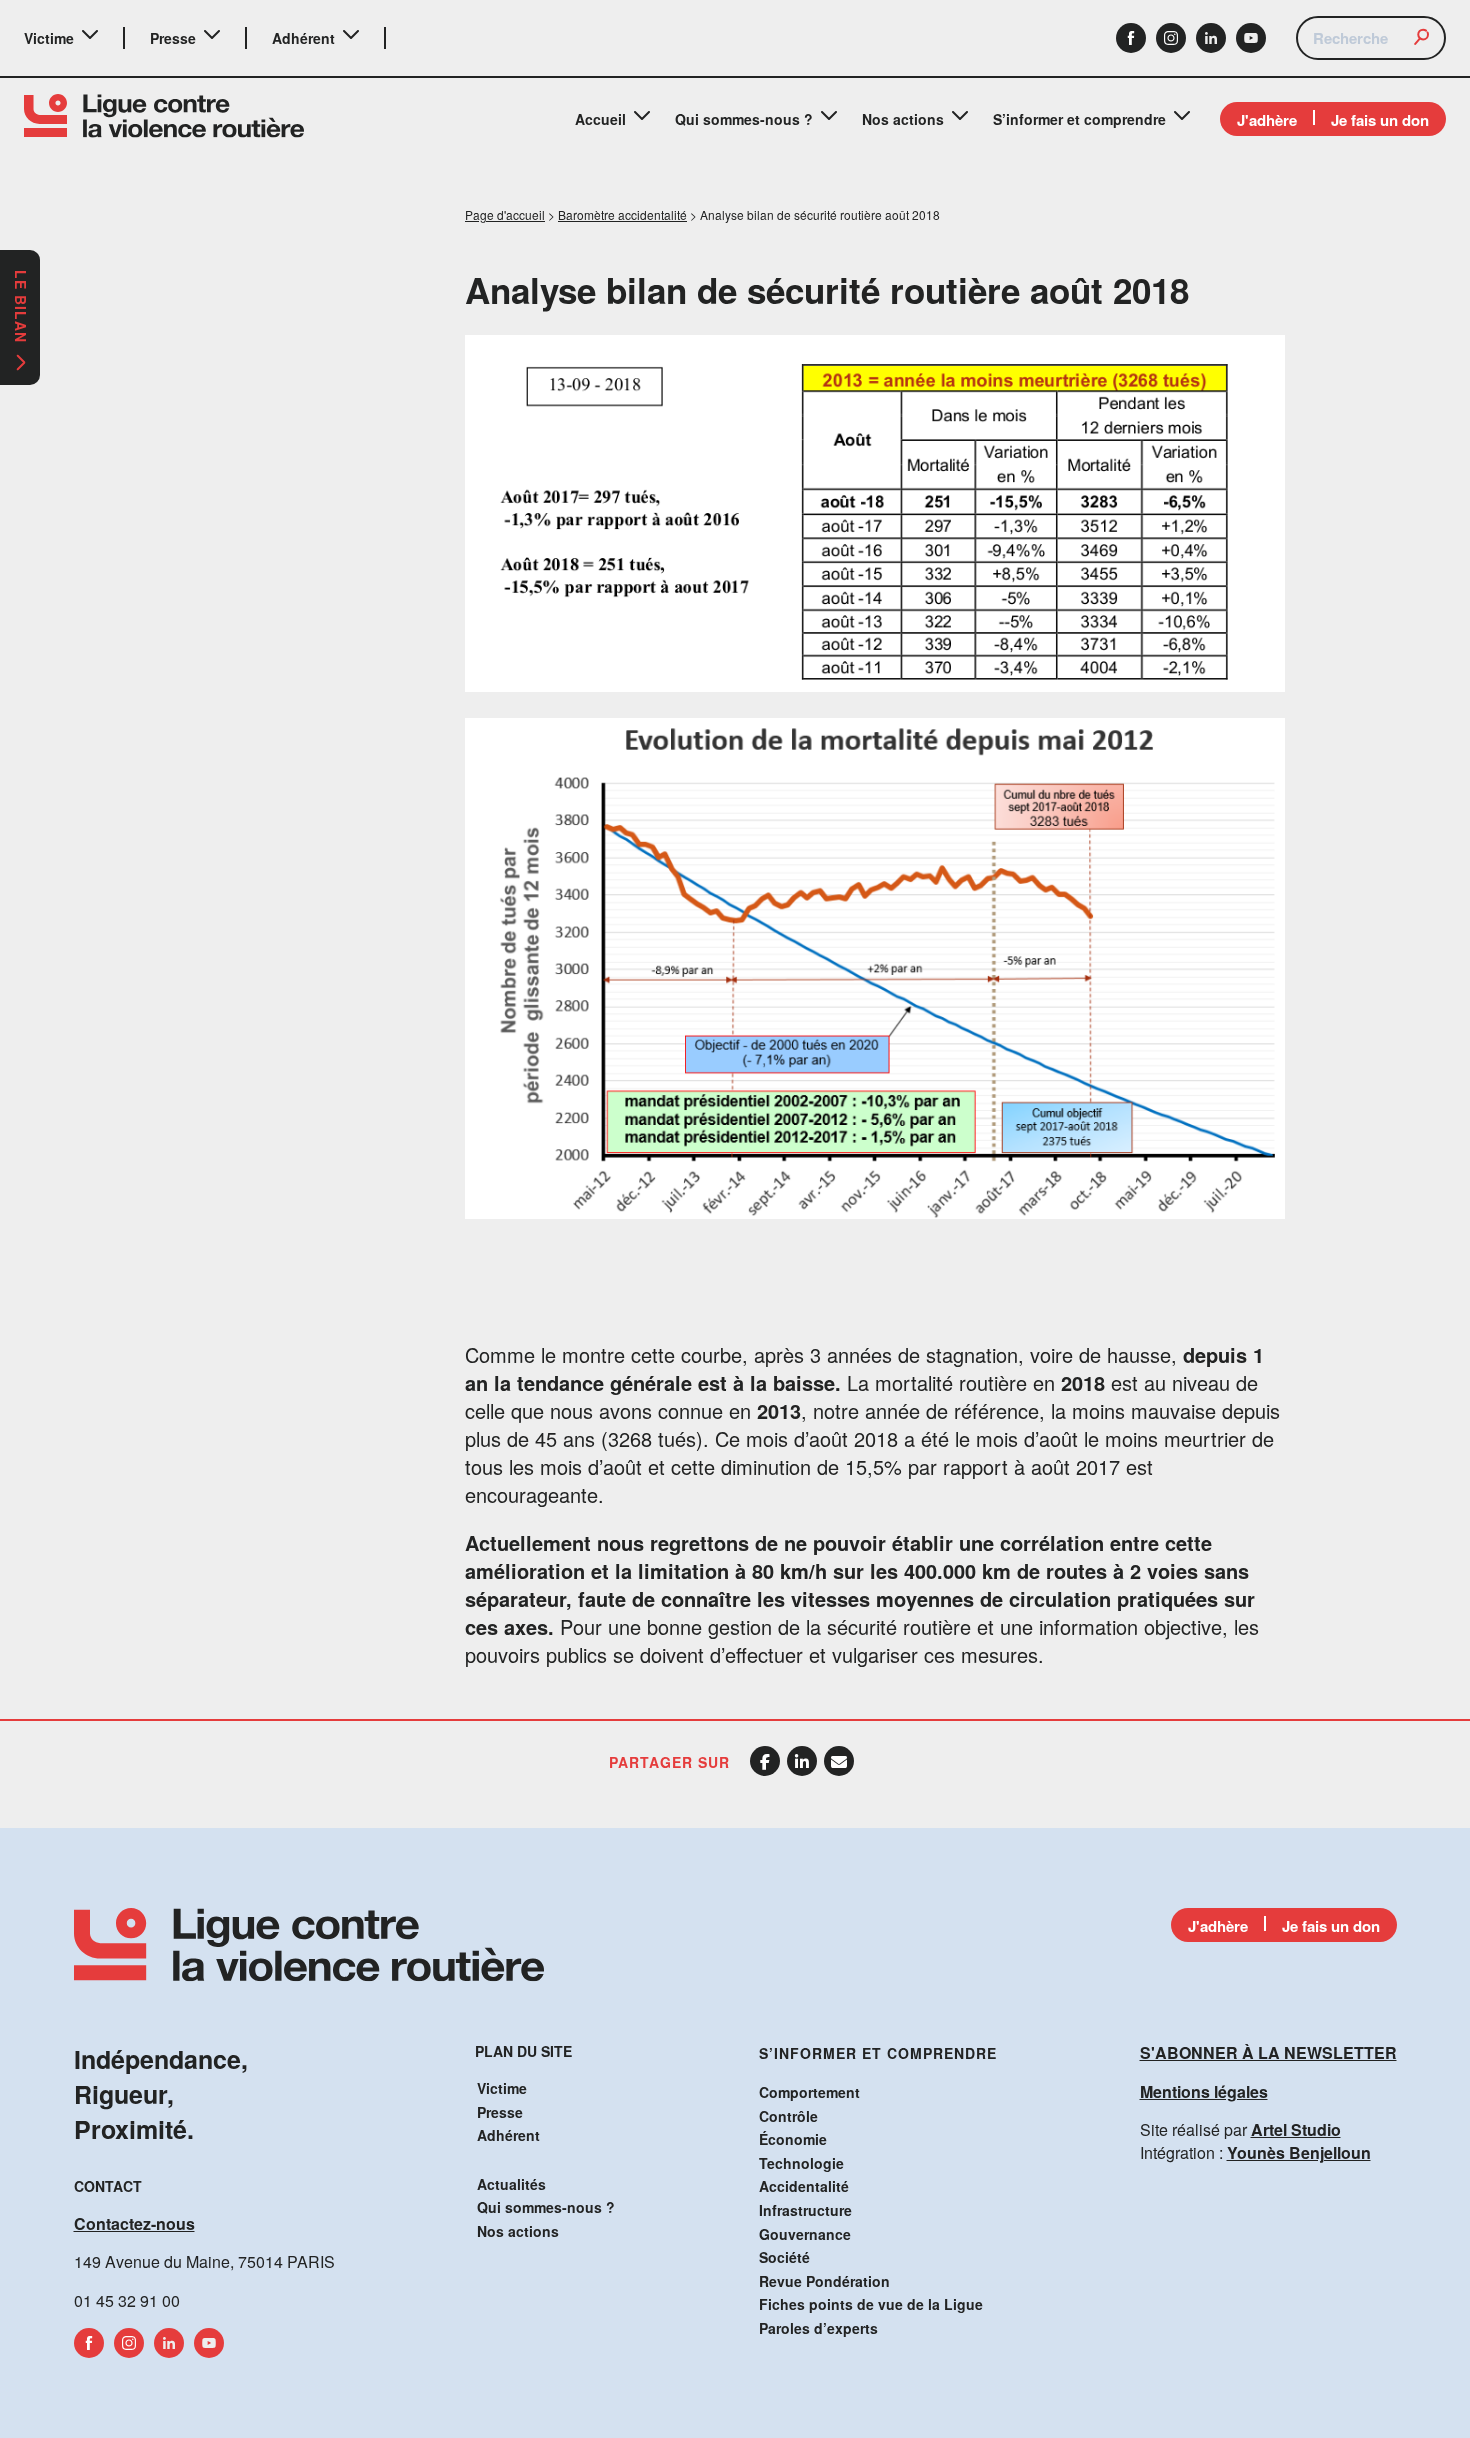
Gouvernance (805, 2234)
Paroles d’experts (818, 2328)
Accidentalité (804, 2186)
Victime (49, 38)
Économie (793, 2139)
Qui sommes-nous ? (744, 119)
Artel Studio (1296, 2129)
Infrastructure (805, 2210)
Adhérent (303, 38)
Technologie (801, 2163)
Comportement (809, 2092)
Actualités (511, 2184)
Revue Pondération (824, 2281)
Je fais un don (1380, 120)
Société (784, 2257)
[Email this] (839, 1761)
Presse (173, 38)
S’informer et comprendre (1079, 119)
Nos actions (903, 119)
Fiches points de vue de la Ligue (871, 2304)
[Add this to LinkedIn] (802, 1761)
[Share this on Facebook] (765, 1761)
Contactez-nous (134, 2223)
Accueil (600, 119)
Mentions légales (1204, 2091)
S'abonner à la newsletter (1268, 2052)
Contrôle (788, 2116)
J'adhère (1267, 120)
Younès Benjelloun (1299, 2152)
